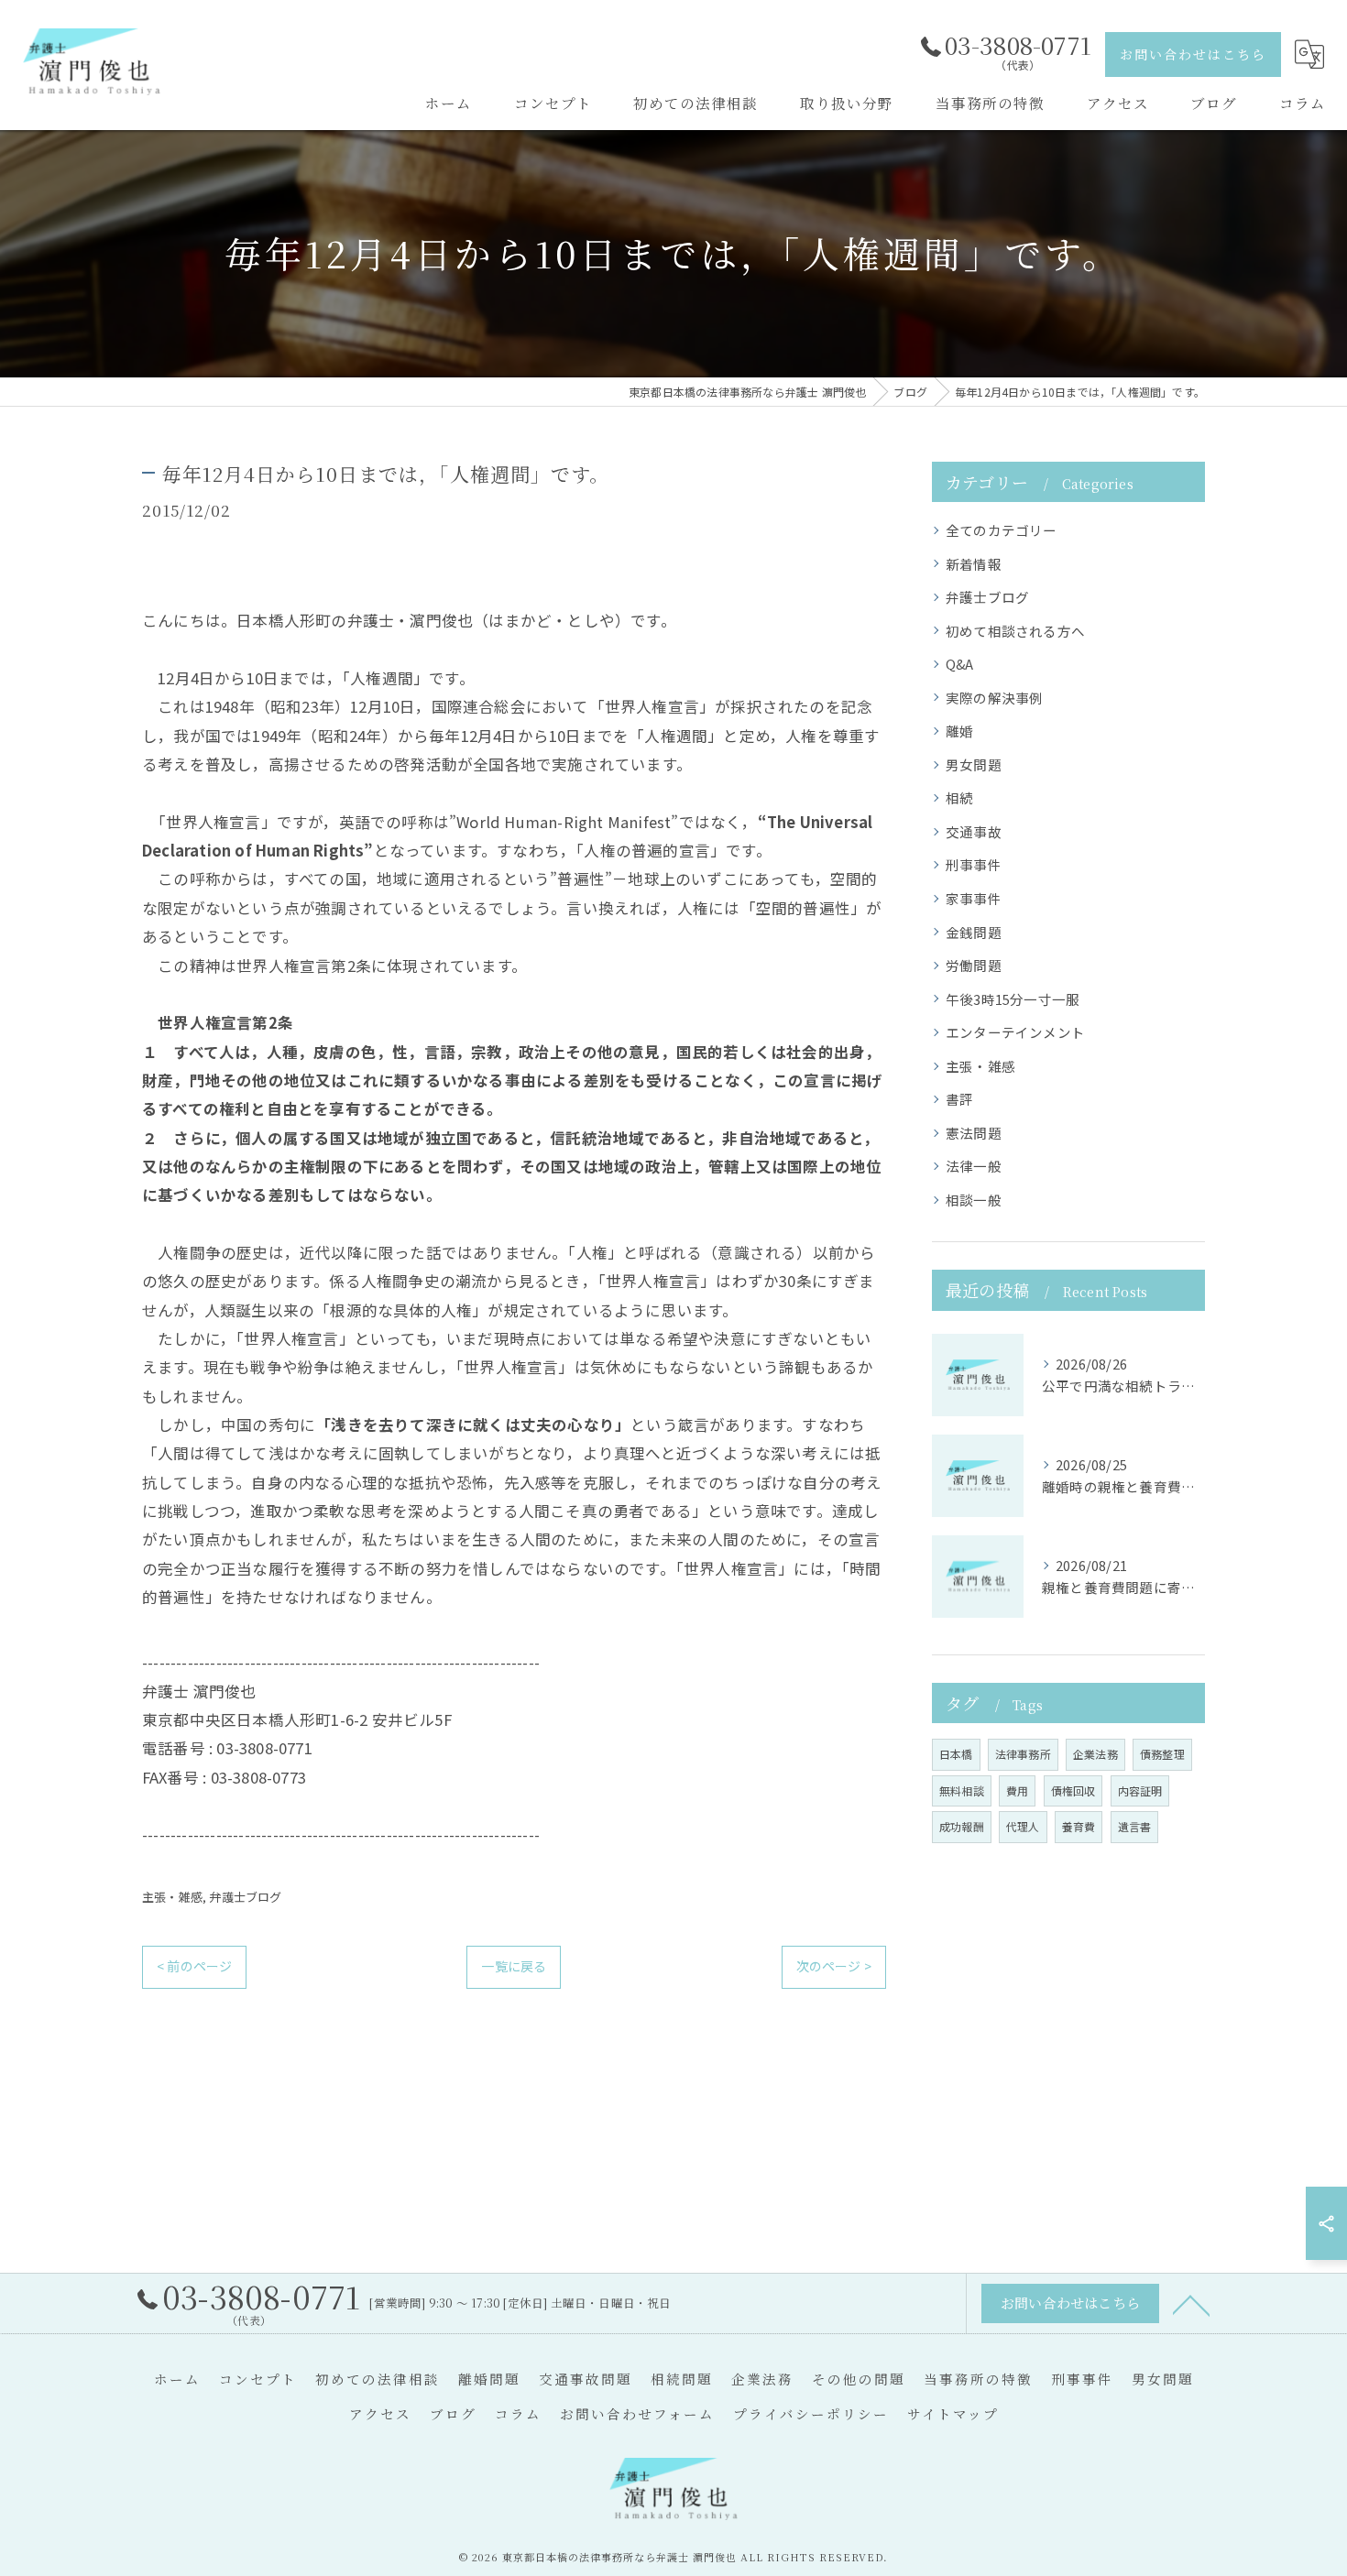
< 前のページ (194, 1966)
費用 (1017, 1790)
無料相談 (962, 1790)
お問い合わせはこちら (1193, 54)
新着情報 (974, 564)
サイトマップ (953, 2413)
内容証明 (1140, 1790)
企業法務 (1095, 1754)
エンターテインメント (1015, 1032)
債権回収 (1073, 1790)
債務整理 (1162, 1754)
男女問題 (974, 764)
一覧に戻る (514, 1966)
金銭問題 (974, 932)
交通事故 (974, 831)
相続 (959, 797)
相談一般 (974, 1200)
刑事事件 (974, 864)
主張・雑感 (172, 1897)
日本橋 (956, 1754)
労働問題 (974, 965)
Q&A (960, 664)
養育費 (1079, 1826)
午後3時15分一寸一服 (1013, 999)
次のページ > (834, 1966)
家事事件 (974, 898)
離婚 (959, 731)
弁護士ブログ (245, 1897)
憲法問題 (974, 1133)
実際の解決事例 (994, 698)
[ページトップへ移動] (1191, 2304)
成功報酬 (962, 1826)
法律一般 (974, 1166)
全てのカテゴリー (1002, 530)
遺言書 (1135, 1826)
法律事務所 (1023, 1754)
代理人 (1023, 1826)
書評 (959, 1099)
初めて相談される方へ (1015, 631)
